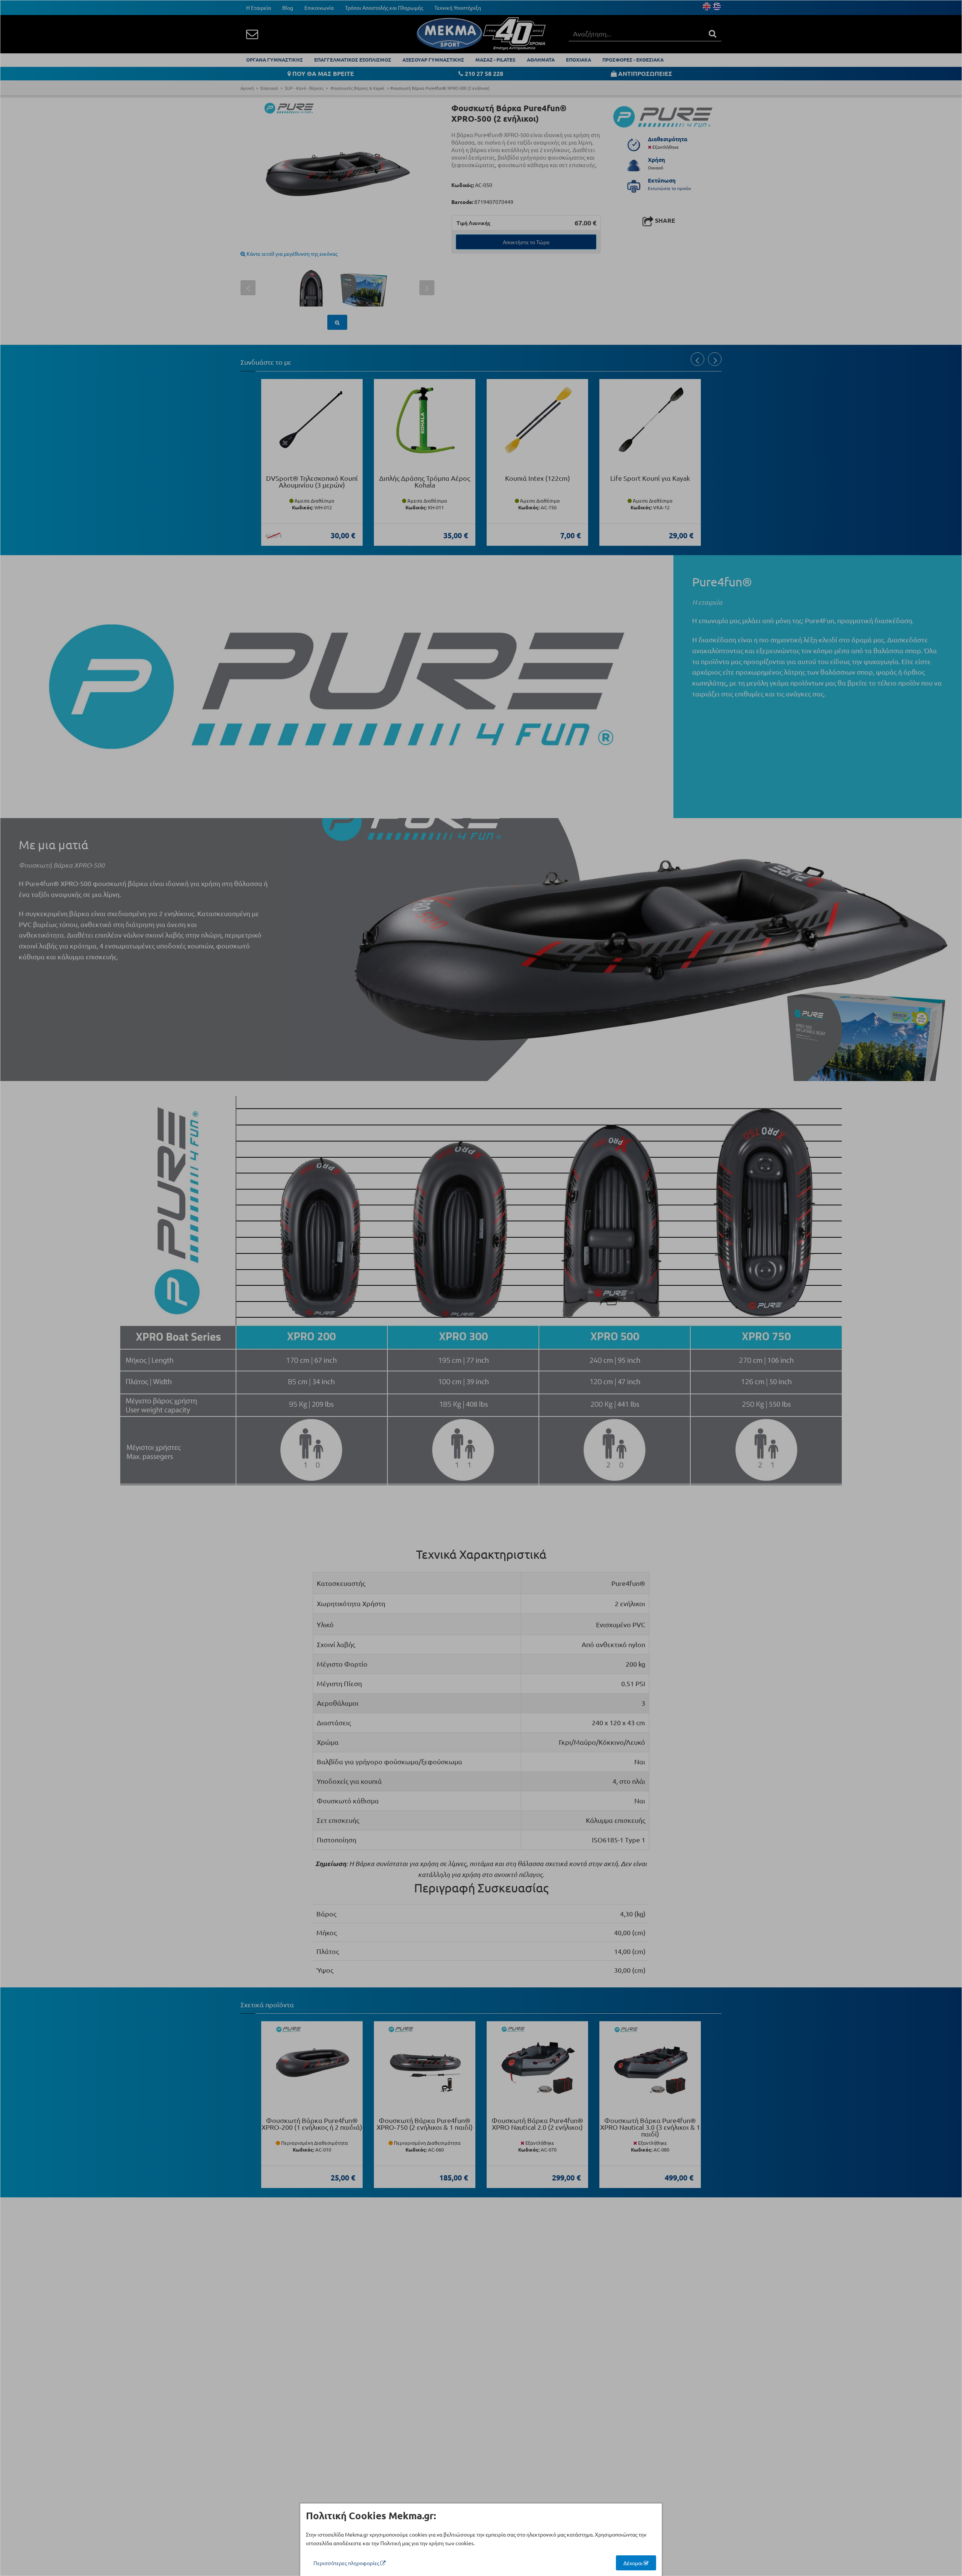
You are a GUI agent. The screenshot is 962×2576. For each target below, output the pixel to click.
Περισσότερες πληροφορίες (347, 2563)
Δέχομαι (634, 2563)
